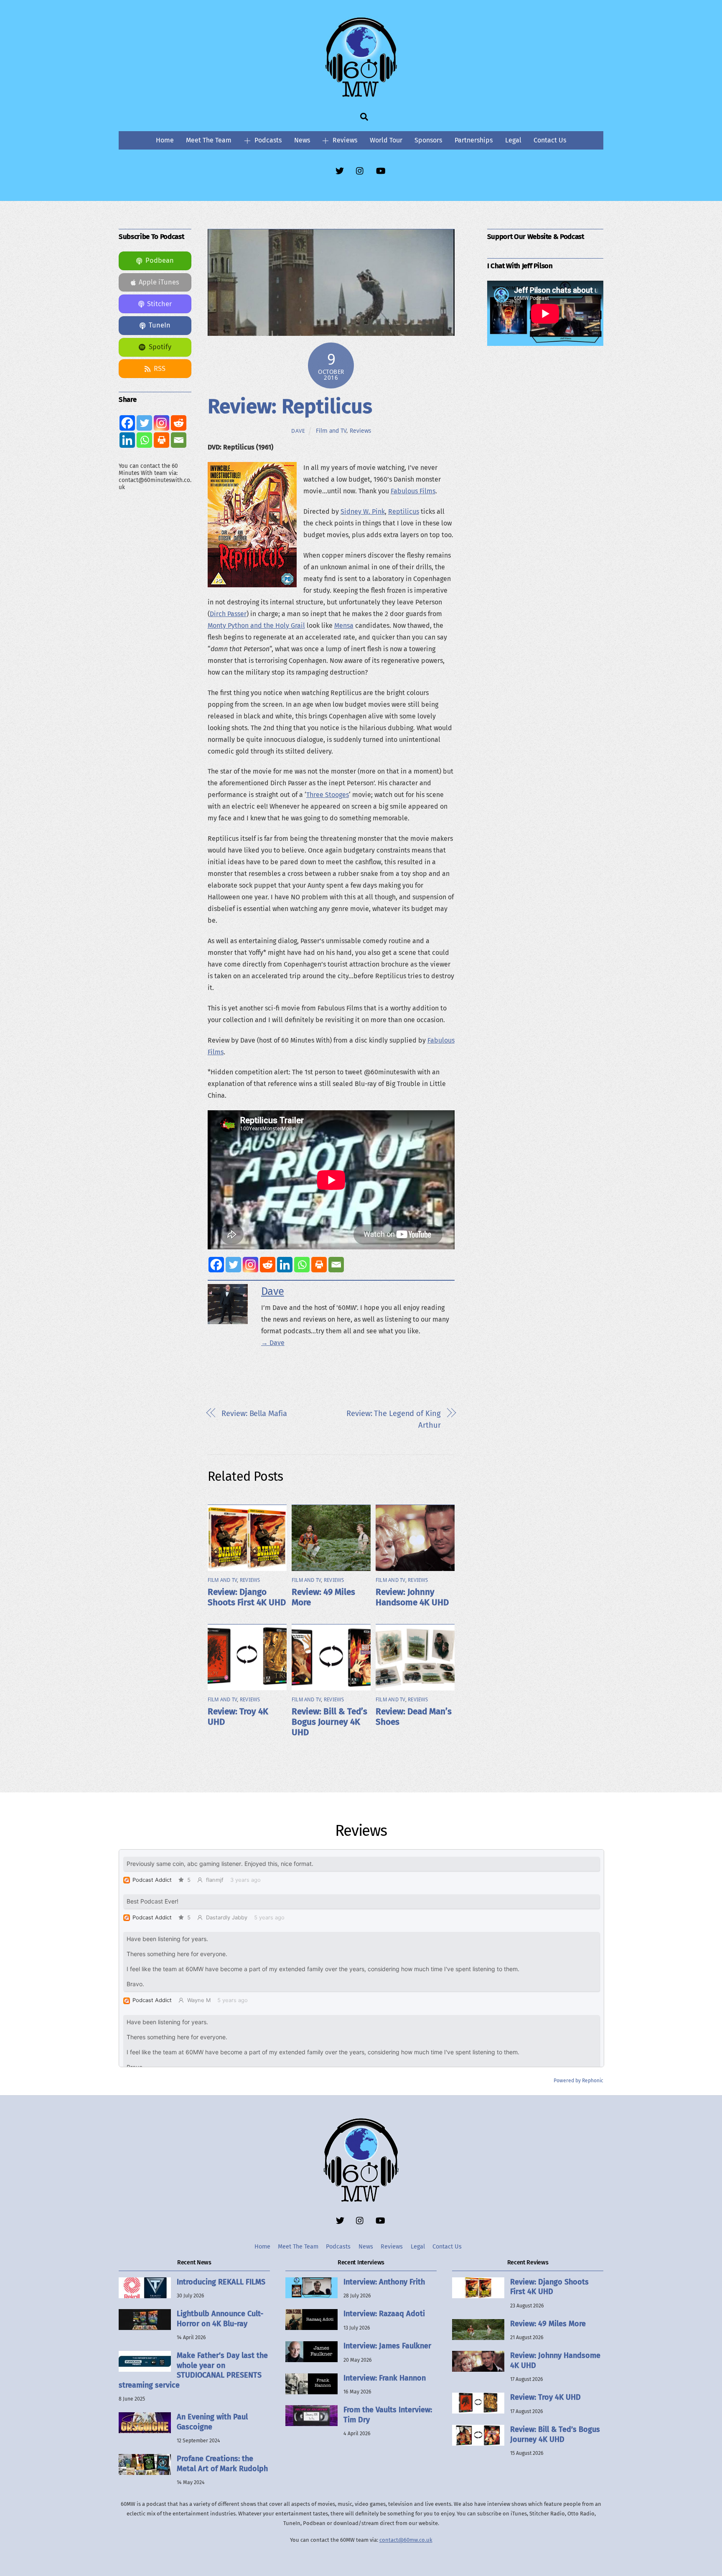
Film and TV (331, 431)
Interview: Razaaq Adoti (384, 2314)
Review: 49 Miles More (548, 2324)
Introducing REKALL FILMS (221, 2282)
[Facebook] (216, 1265)
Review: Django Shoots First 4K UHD (247, 1597)
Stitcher (159, 304)
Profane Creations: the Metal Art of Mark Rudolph (222, 2463)
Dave (298, 431)
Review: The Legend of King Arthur (393, 1419)
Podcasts (267, 140)
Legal (513, 140)
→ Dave (273, 1343)
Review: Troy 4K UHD (545, 2397)
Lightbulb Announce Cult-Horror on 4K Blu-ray (220, 2318)
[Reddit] (268, 1265)
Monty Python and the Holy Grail (256, 626)
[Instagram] (250, 1265)
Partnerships (474, 140)
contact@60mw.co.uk (406, 2540)
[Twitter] (233, 1265)
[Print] (319, 1265)
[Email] (336, 1265)
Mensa (344, 626)
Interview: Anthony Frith (384, 2282)
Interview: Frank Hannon (385, 2378)
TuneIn (160, 325)
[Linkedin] (285, 1265)
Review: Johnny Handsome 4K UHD (412, 1597)
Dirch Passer (228, 614)
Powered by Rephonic (578, 2081)
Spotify (160, 347)
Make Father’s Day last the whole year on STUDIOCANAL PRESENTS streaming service (193, 2370)
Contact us (550, 140)
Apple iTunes (159, 282)
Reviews (344, 140)
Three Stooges (328, 795)
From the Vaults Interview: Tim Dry (388, 2415)
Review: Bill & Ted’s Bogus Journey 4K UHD (329, 1722)
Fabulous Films (413, 491)
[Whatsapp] (302, 1265)
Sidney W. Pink (363, 511)
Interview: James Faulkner (387, 2346)
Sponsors (428, 140)
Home (165, 140)
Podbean (160, 260)
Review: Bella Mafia (254, 1414)
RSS (160, 369)
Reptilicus (404, 511)
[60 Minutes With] (361, 96)
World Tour (386, 140)
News (302, 140)
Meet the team (209, 140)
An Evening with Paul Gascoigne (212, 2422)
